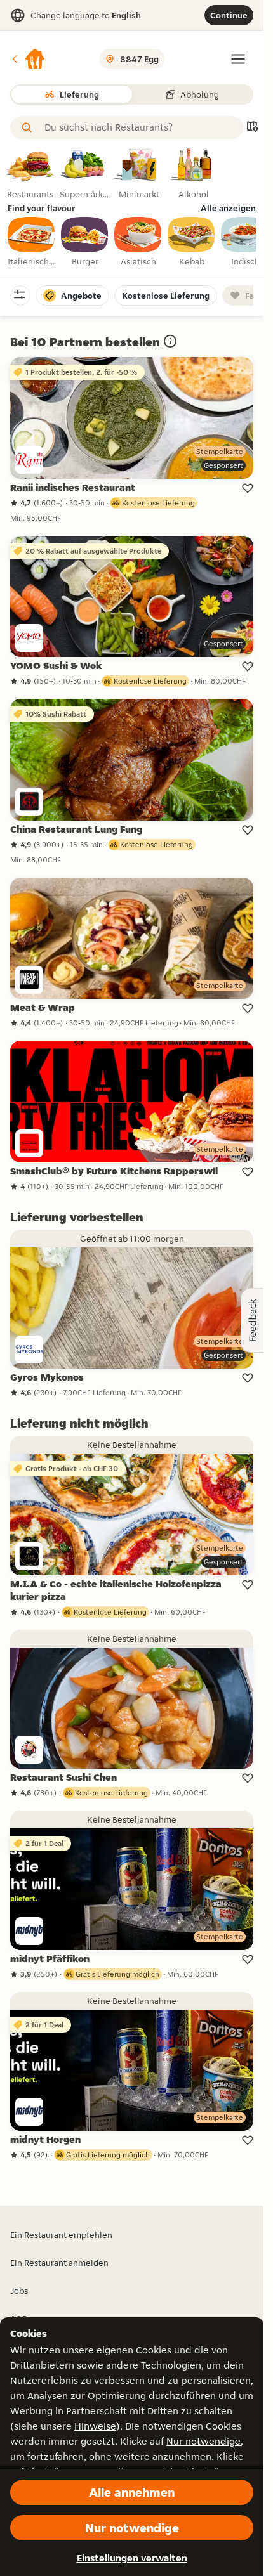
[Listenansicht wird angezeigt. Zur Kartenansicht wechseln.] (252, 128)
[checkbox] (32, 242)
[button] (28, 59)
